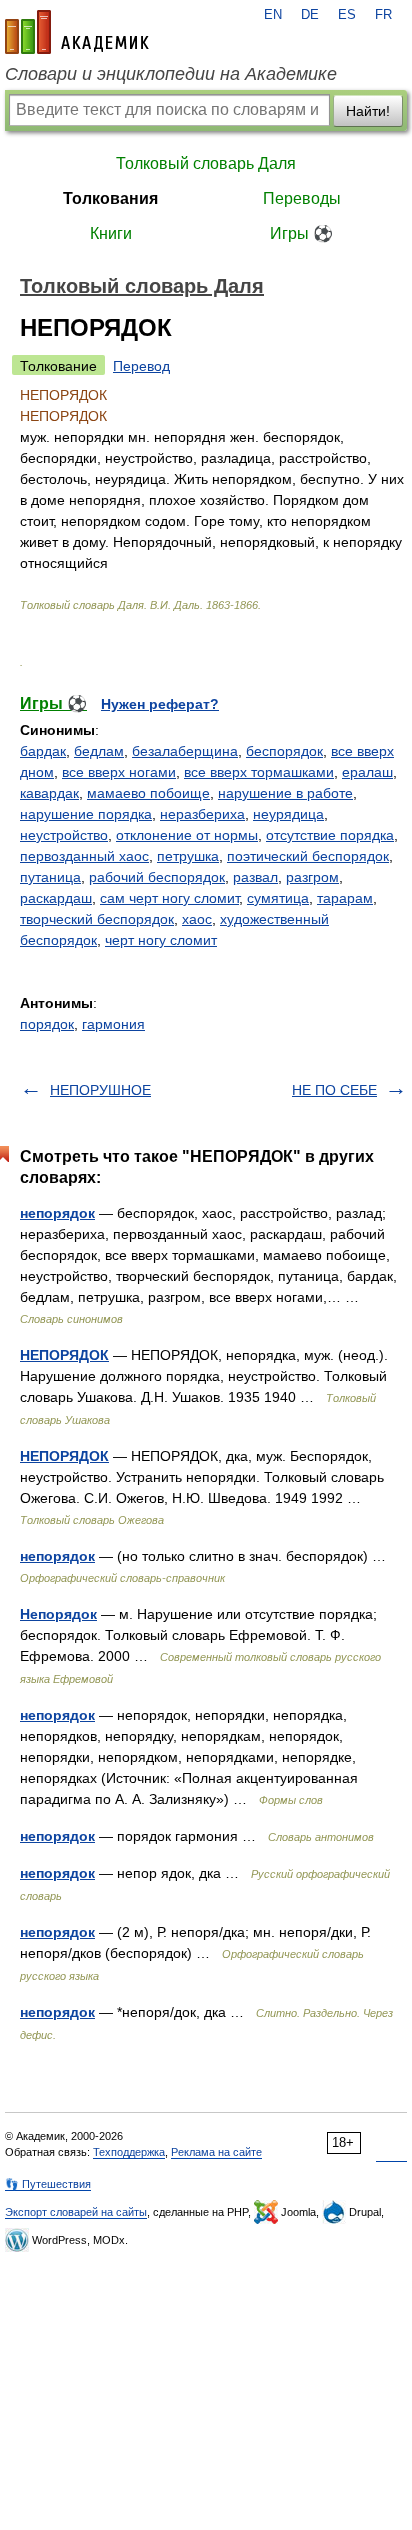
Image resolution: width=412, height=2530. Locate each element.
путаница (50, 877)
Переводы (302, 198)
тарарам (345, 898)
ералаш (367, 772)
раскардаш (56, 898)
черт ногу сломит (161, 940)
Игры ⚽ (301, 233)
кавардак (49, 793)
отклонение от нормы (187, 835)
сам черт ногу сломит (169, 898)
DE (310, 15)
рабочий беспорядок (157, 877)
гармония (113, 1024)
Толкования (110, 198)
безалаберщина (185, 751)
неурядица (288, 814)
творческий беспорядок (97, 919)
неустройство (64, 835)
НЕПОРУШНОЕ (100, 1090)
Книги (111, 233)
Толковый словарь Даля (206, 163)
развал (255, 877)
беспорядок (284, 751)
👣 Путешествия (48, 2184)
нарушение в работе (285, 793)
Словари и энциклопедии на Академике (171, 74)
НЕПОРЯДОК (64, 1355)
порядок (47, 1024)
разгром (312, 877)
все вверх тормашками (259, 772)
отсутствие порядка (330, 835)
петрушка (188, 856)
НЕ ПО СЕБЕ (334, 1090)
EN (273, 15)
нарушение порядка (86, 814)
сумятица (278, 898)
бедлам (99, 751)
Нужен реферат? (160, 704)
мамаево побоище (148, 793)
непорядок (57, 1213)
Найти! (368, 111)
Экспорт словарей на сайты (76, 2212)
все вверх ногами (119, 772)
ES (347, 15)
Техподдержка (129, 2152)
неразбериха (202, 814)
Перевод (141, 366)
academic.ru (77, 32)
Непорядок (58, 1614)
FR (383, 15)
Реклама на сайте (216, 2152)
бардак (43, 751)
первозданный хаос (84, 856)
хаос (197, 919)
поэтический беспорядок (308, 856)
